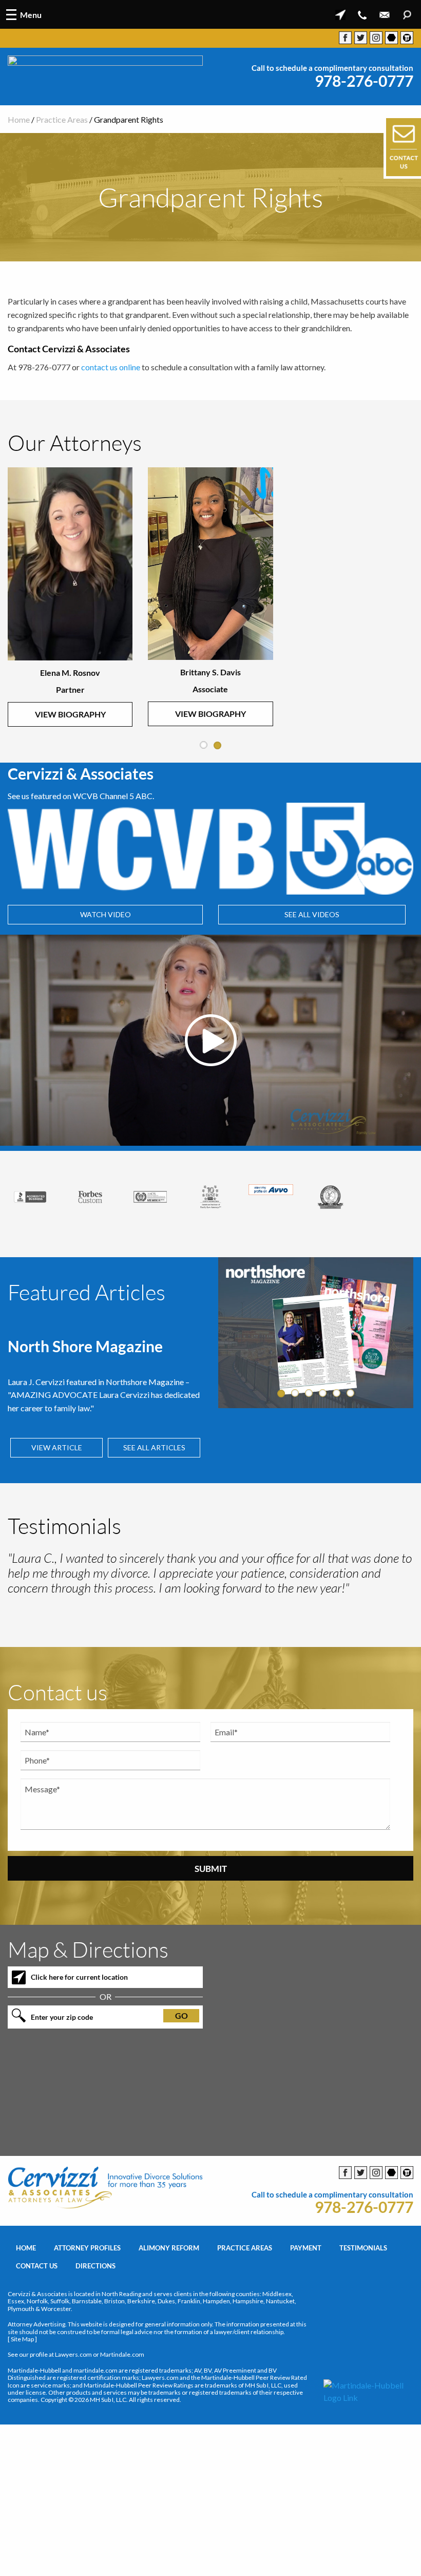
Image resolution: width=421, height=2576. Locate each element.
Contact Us (37, 2335)
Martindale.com (122, 2424)
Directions (95, 2335)
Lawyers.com (73, 2424)
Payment (306, 2317)
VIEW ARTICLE (57, 1448)
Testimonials (363, 2317)
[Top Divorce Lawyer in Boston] (391, 1208)
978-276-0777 (364, 81)
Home (19, 119)
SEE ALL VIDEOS (312, 915)
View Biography (70, 717)
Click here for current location (79, 2046)
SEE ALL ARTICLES (154, 1448)
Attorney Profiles (87, 2317)
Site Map (22, 2408)
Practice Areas (62, 119)
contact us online (111, 367)
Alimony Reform (169, 2317)
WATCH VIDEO (106, 915)
